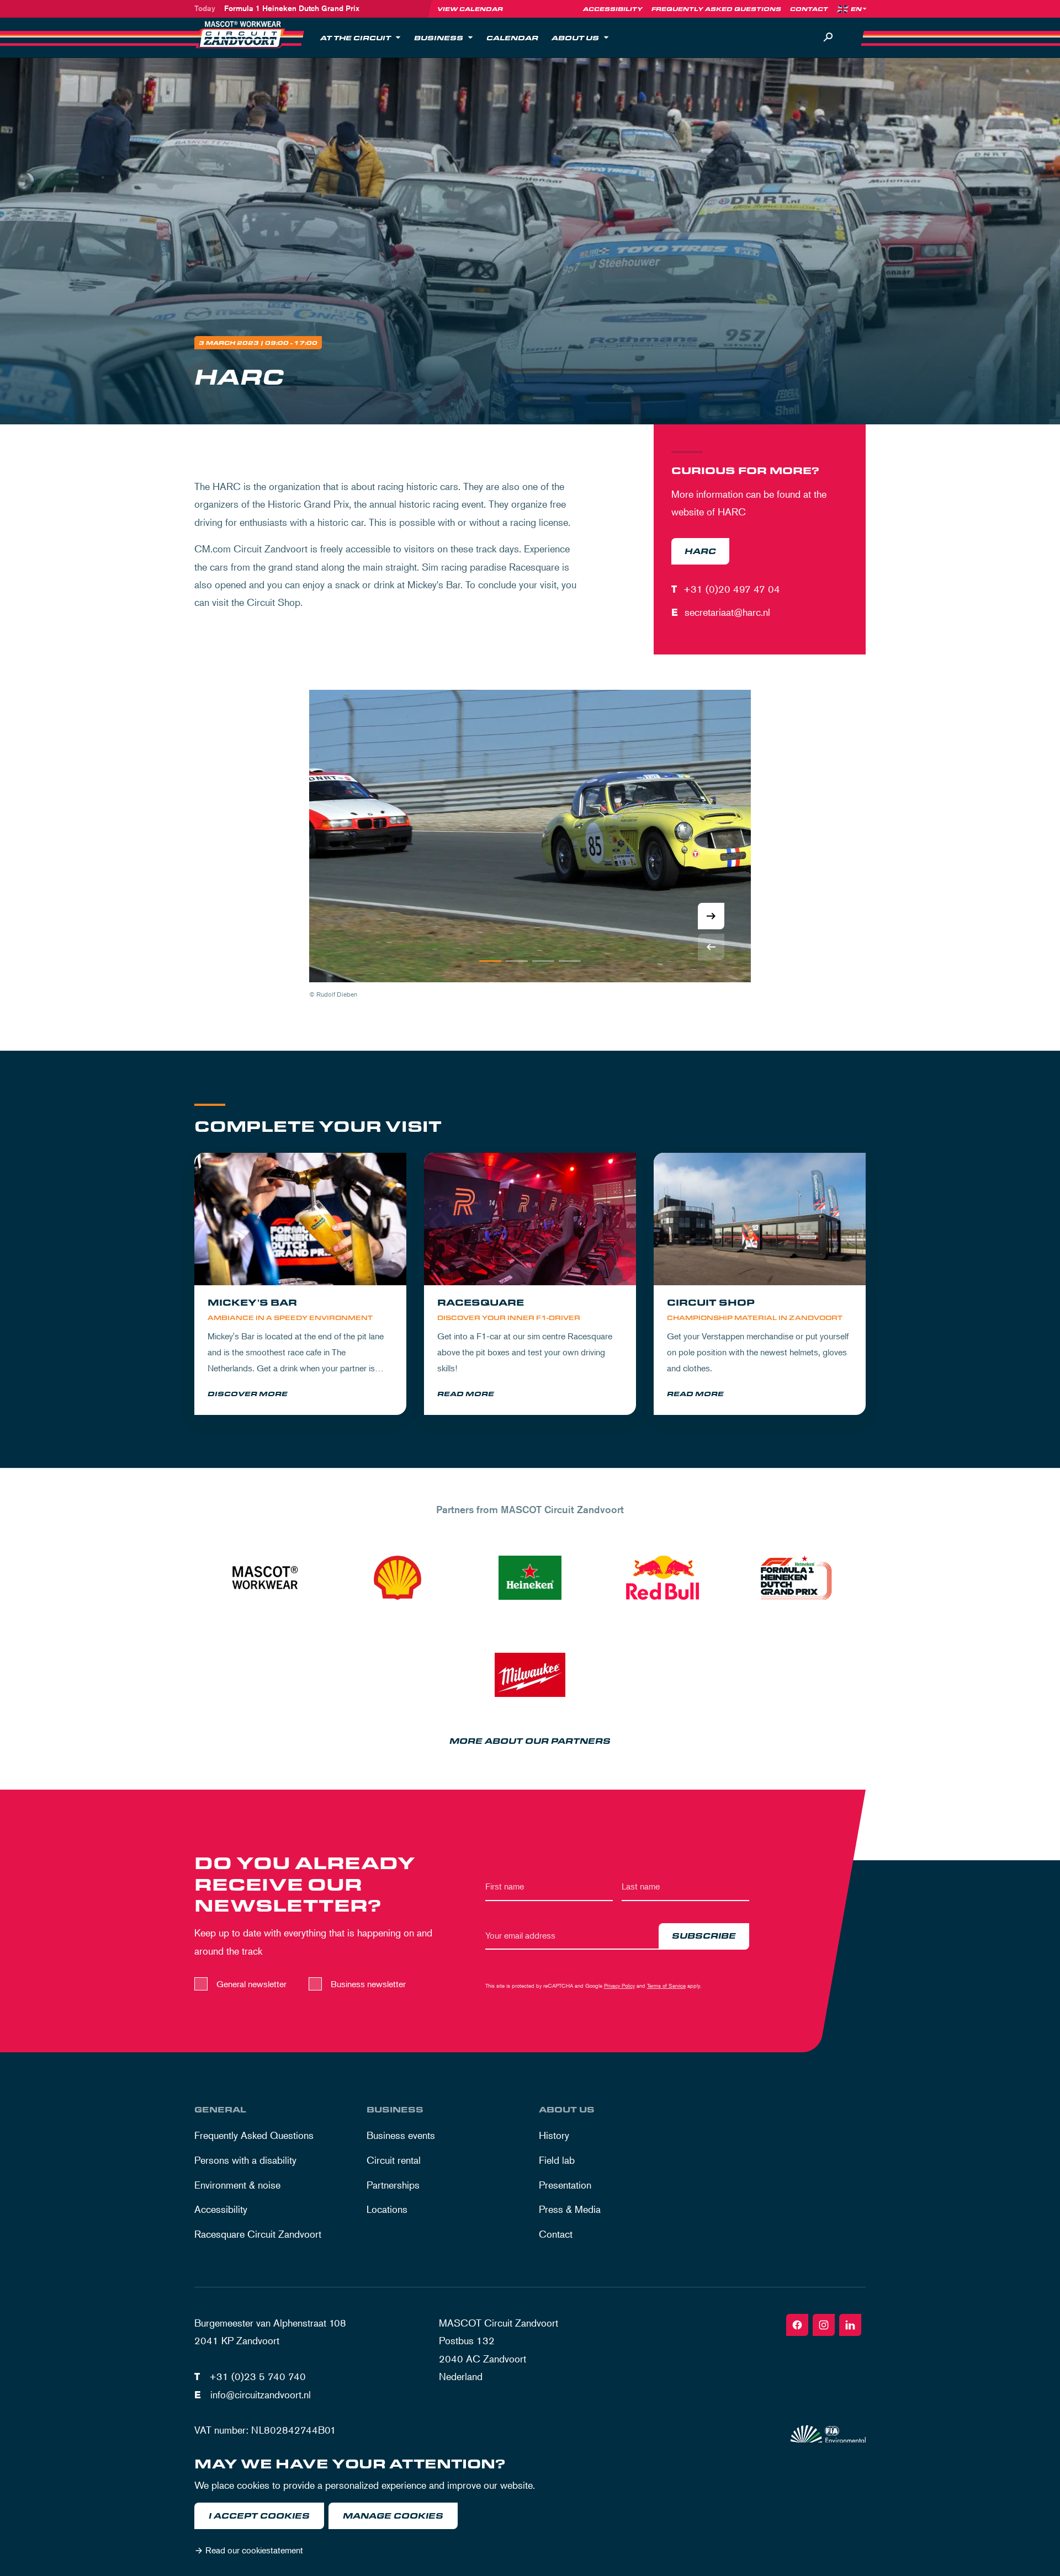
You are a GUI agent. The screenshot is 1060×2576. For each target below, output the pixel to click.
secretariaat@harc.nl (727, 612)
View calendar (470, 9)
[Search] (828, 38)
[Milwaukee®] (530, 1675)
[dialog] (530, 2509)
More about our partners (530, 1741)
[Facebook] (797, 2325)
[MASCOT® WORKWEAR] (265, 1578)
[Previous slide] (711, 947)
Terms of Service (666, 1985)
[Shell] (397, 1578)
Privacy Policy (619, 1985)
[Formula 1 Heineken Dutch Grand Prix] (795, 1578)
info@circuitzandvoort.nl (261, 2394)
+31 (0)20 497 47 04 (732, 589)
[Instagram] (824, 2325)
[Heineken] (530, 1578)
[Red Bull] (662, 1578)
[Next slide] (711, 916)
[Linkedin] (850, 2325)
